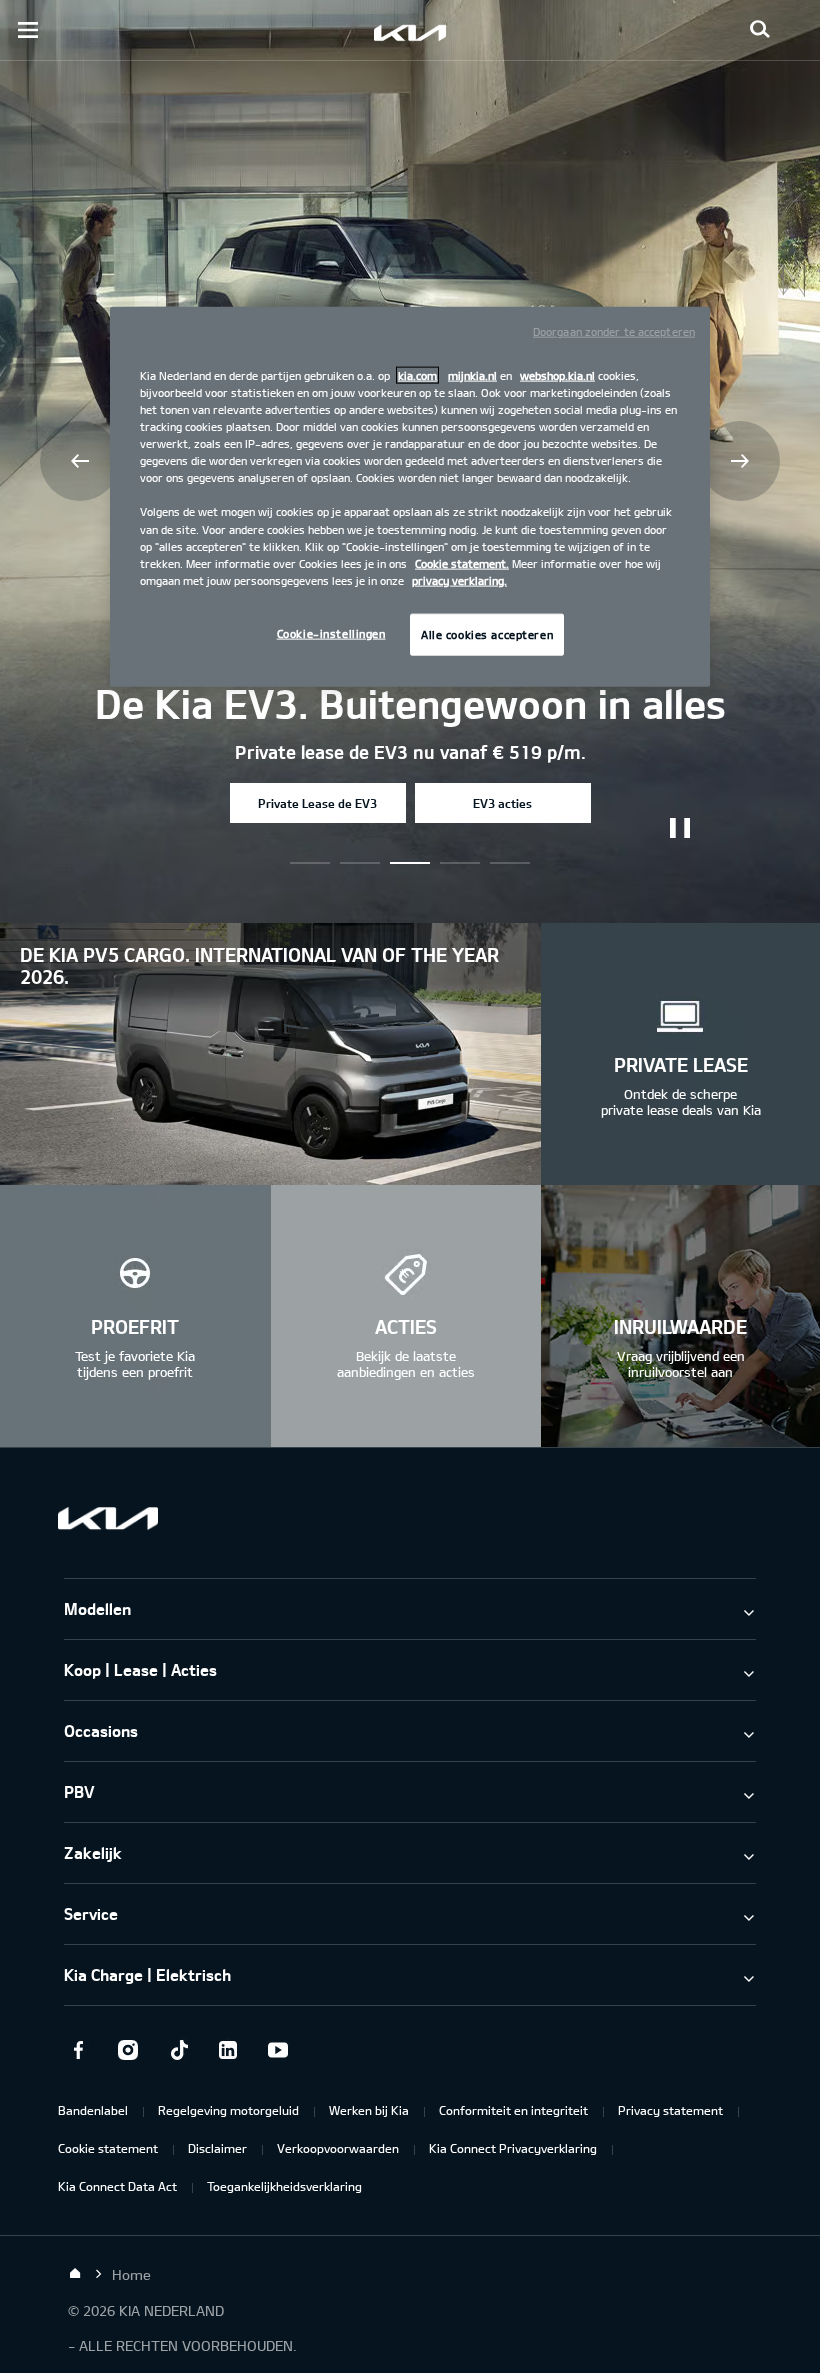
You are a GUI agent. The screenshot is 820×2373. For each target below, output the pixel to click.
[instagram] (128, 2050)
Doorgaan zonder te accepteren (614, 331)
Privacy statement (670, 2110)
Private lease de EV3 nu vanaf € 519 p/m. (410, 752)
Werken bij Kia (369, 2110)
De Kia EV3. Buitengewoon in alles (410, 703)
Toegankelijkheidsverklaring (284, 2186)
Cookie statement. (462, 562)
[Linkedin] (228, 2050)
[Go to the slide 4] (510, 863)
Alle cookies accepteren (487, 633)
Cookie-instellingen (331, 632)
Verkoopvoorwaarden (338, 2148)
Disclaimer (217, 2148)
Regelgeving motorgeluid (228, 2110)
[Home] (75, 2274)
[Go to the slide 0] (310, 863)
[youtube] (278, 2050)
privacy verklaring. (459, 579)
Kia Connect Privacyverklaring (513, 2148)
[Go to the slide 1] (360, 863)
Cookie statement (108, 2148)
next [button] (740, 461)
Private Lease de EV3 (317, 803)
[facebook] (78, 2050)
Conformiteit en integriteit (513, 2110)
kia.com (417, 375)
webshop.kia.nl (557, 375)
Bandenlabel (93, 2110)
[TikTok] (178, 2050)
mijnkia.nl (472, 375)
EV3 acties (502, 803)
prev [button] (80, 461)
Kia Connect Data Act (117, 2186)
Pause (680, 828)
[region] (410, 497)
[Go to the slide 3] (460, 863)
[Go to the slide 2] (410, 863)
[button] (760, 30)
